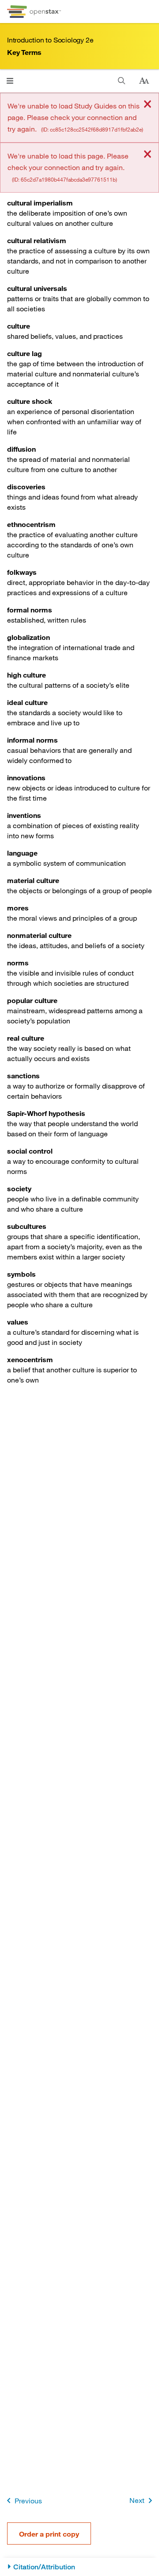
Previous (28, 2500)
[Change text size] (144, 81)
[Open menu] (10, 81)
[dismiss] (148, 105)
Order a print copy (49, 2534)
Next (137, 2500)
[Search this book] (122, 81)
